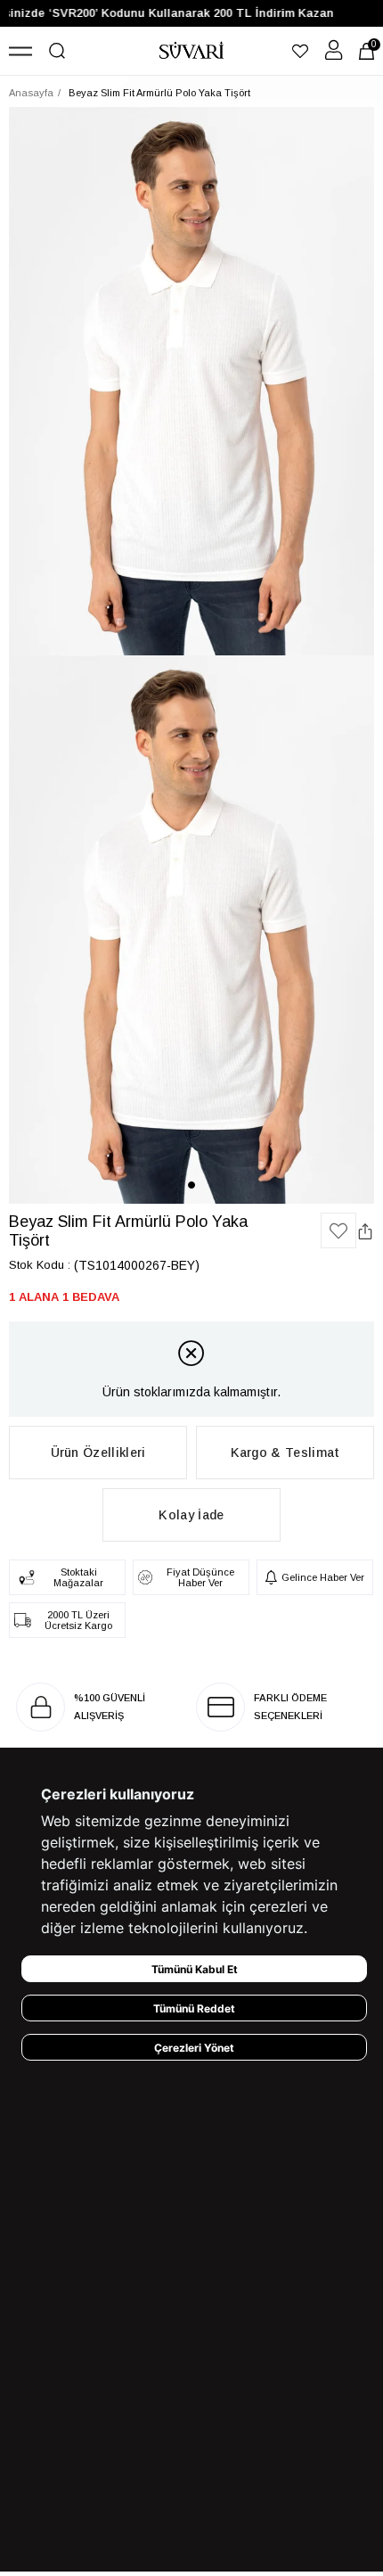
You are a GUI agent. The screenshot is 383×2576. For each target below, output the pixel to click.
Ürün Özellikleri (98, 1453)
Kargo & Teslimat (285, 1453)
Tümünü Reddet (194, 2008)
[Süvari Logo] (192, 51)
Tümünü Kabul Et (195, 1969)
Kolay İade (191, 1515)
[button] (191, 1185)
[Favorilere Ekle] (338, 1230)
